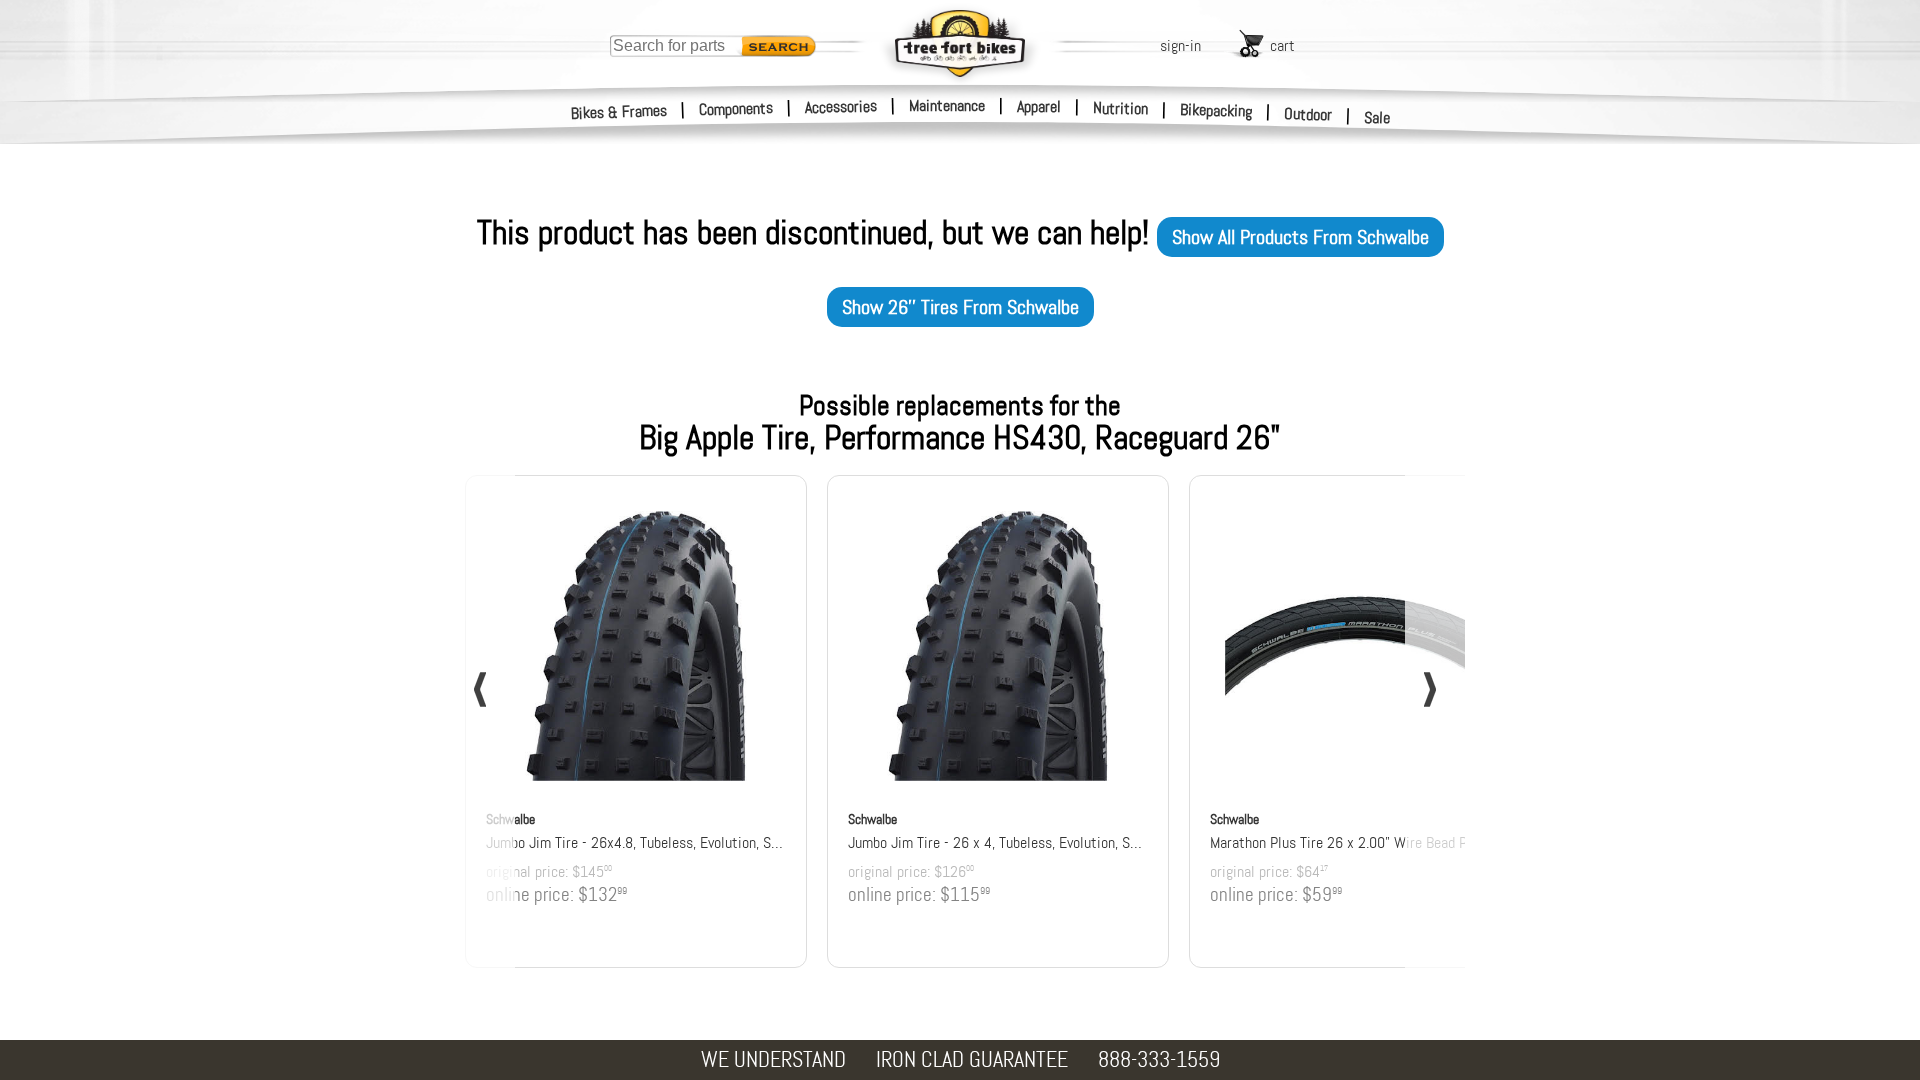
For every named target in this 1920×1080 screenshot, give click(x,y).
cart (1282, 45)
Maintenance (947, 105)
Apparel (1039, 106)
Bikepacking (1216, 110)
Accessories (841, 106)
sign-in (1180, 45)
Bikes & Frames (619, 112)
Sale (1377, 117)
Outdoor (1308, 114)
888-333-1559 (1159, 1059)
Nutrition (1120, 108)
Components (736, 108)
